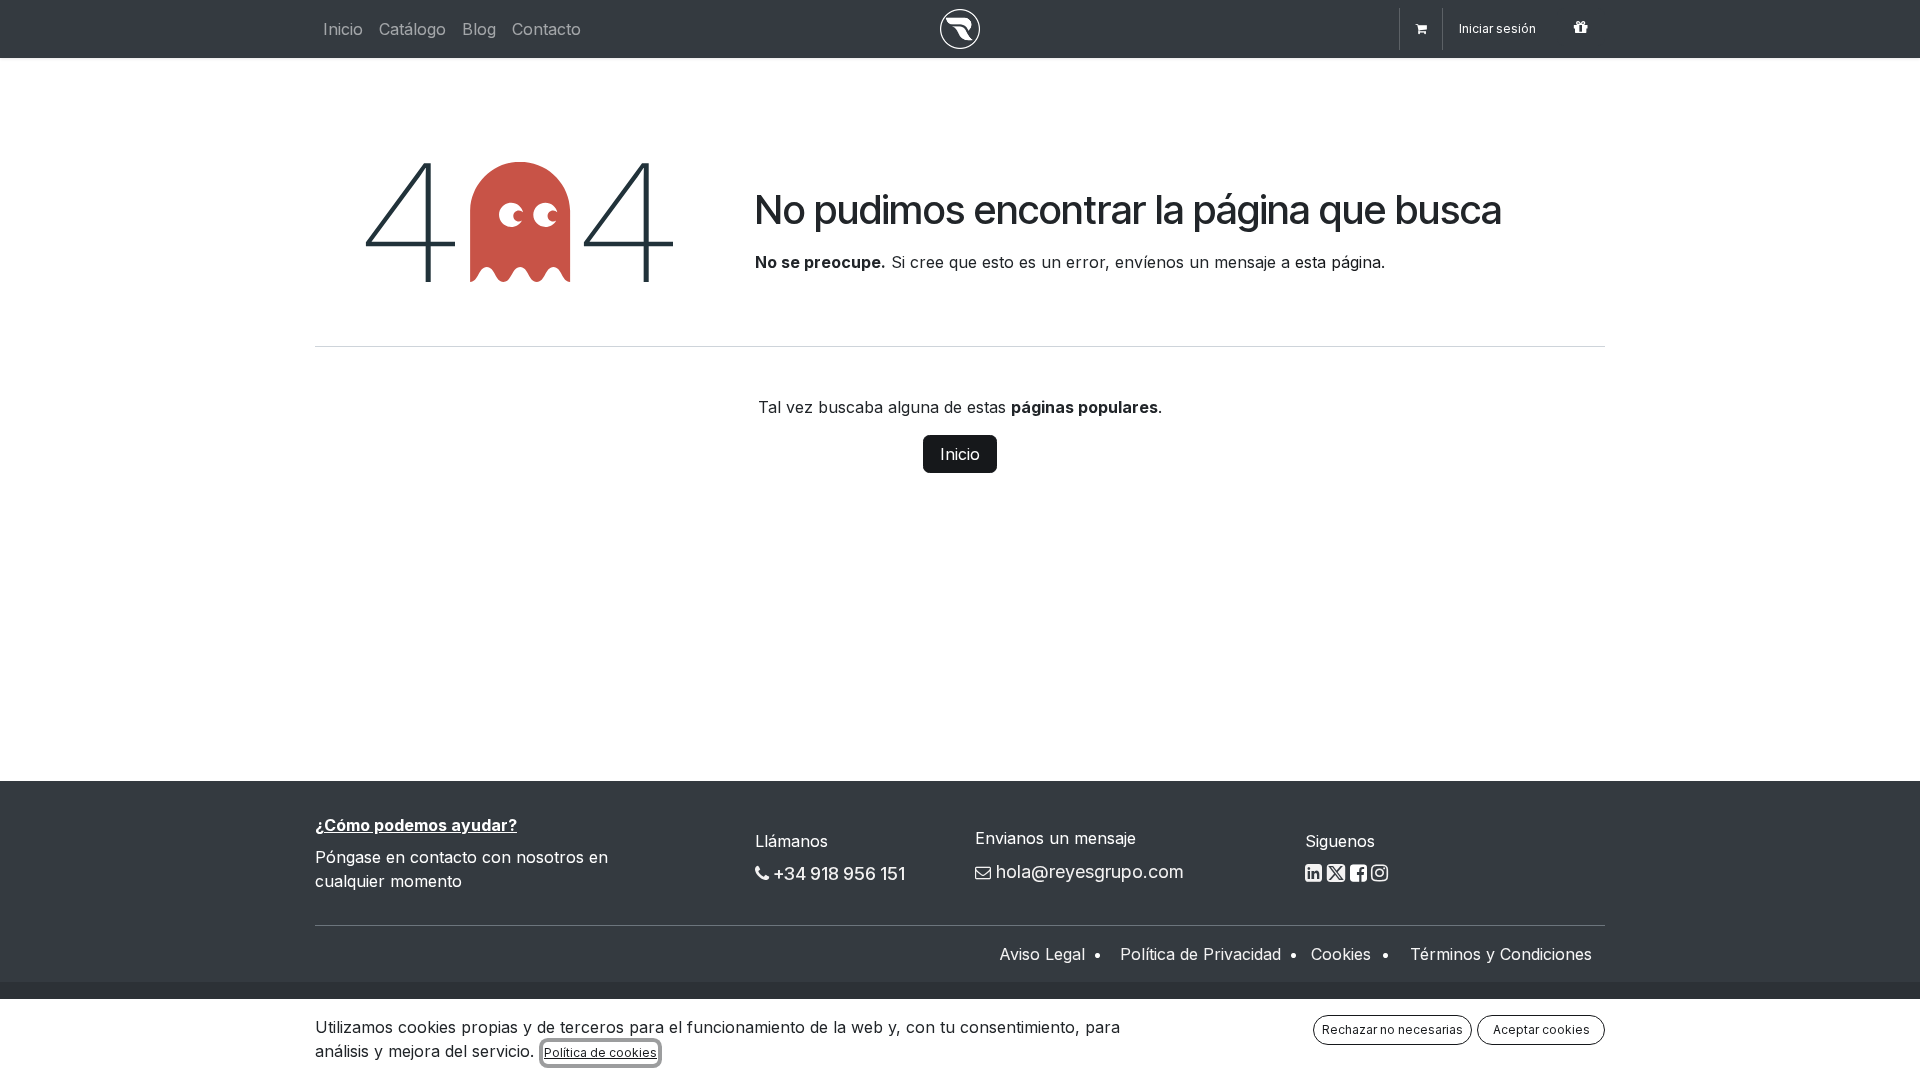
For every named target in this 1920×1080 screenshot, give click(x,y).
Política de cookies (600, 1052)
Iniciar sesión (1497, 28)
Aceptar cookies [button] (1541, 1029)
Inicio (960, 454)
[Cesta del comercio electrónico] (1421, 29)
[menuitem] (343, 29)
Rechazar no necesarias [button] (1392, 1029)
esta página (1338, 262)
